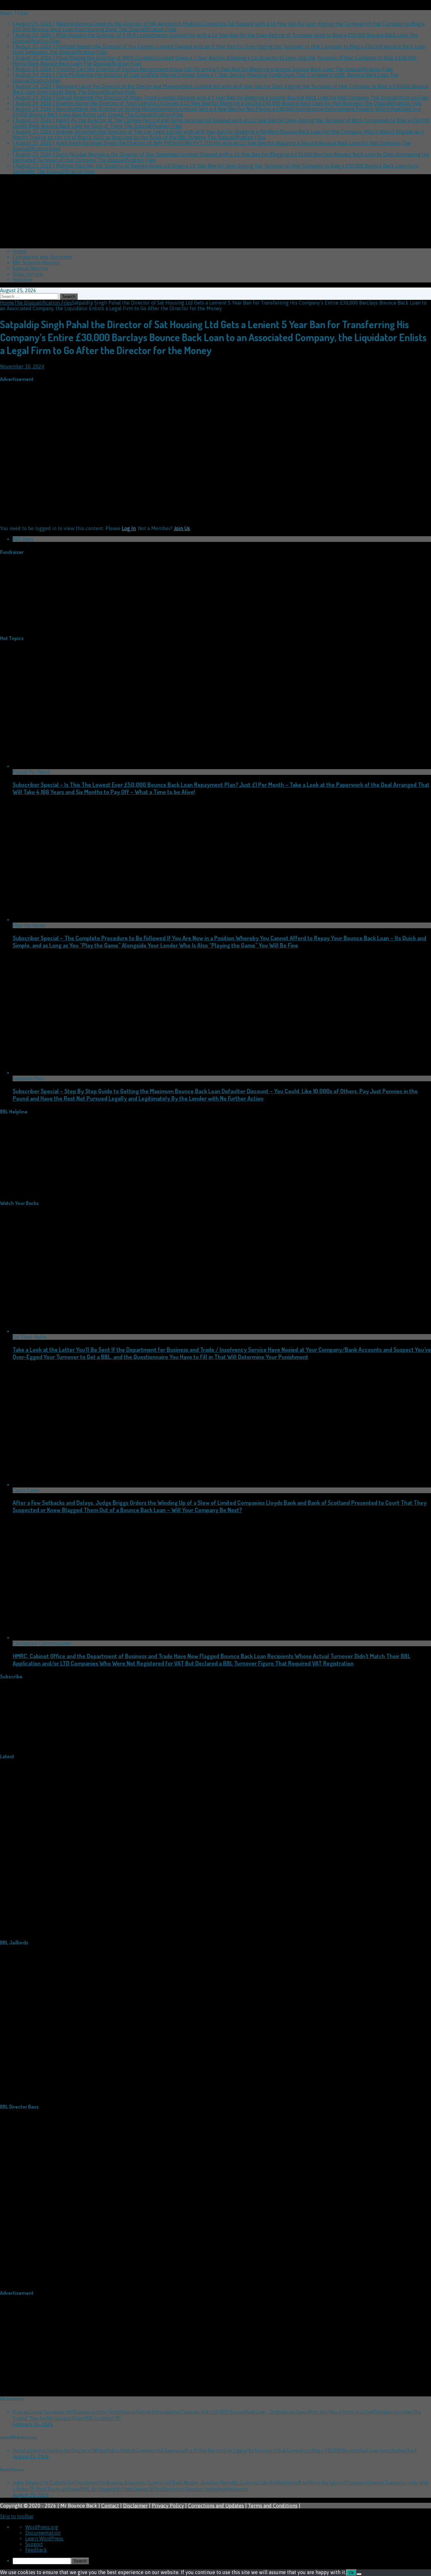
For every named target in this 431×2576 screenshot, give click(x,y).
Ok (351, 2573)
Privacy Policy (168, 2506)
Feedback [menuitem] (36, 2550)
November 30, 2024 (22, 366)
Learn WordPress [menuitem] (44, 2538)
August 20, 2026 (31, 2495)
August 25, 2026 (31, 2456)
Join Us (182, 528)
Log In (129, 528)
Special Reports (30, 268)
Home (20, 251)
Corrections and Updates (216, 2506)
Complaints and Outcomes (42, 257)
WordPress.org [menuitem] (42, 2527)
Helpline (23, 280)
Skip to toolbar (17, 2516)
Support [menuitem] (34, 2544)
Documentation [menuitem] (43, 2533)
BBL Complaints (12, 2399)
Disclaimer (135, 2506)
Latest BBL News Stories (18, 2437)
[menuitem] (222, 2561)
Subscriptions (28, 274)
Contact (110, 2506)
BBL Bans (23, 539)
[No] (359, 2574)
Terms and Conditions (273, 2506)
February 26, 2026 (33, 2424)
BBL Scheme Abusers (36, 263)
